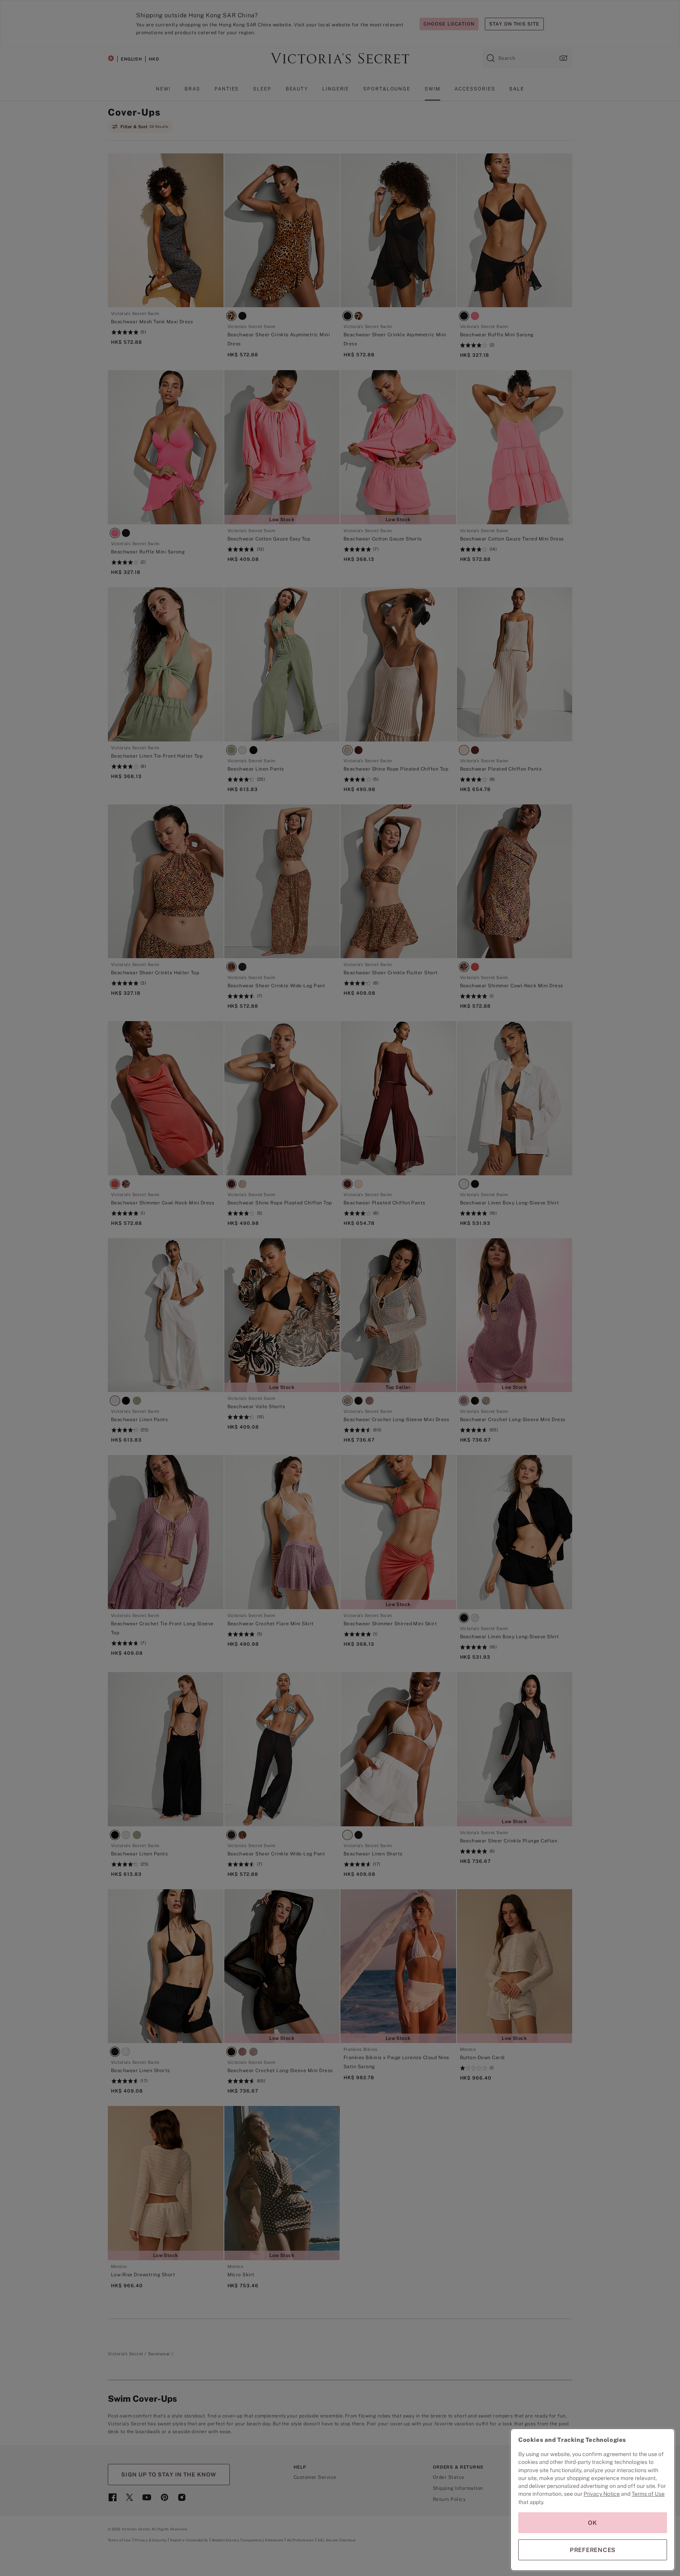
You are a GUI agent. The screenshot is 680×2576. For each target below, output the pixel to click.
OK (593, 2523)
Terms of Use (648, 2494)
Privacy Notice (602, 2494)
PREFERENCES (593, 2550)
